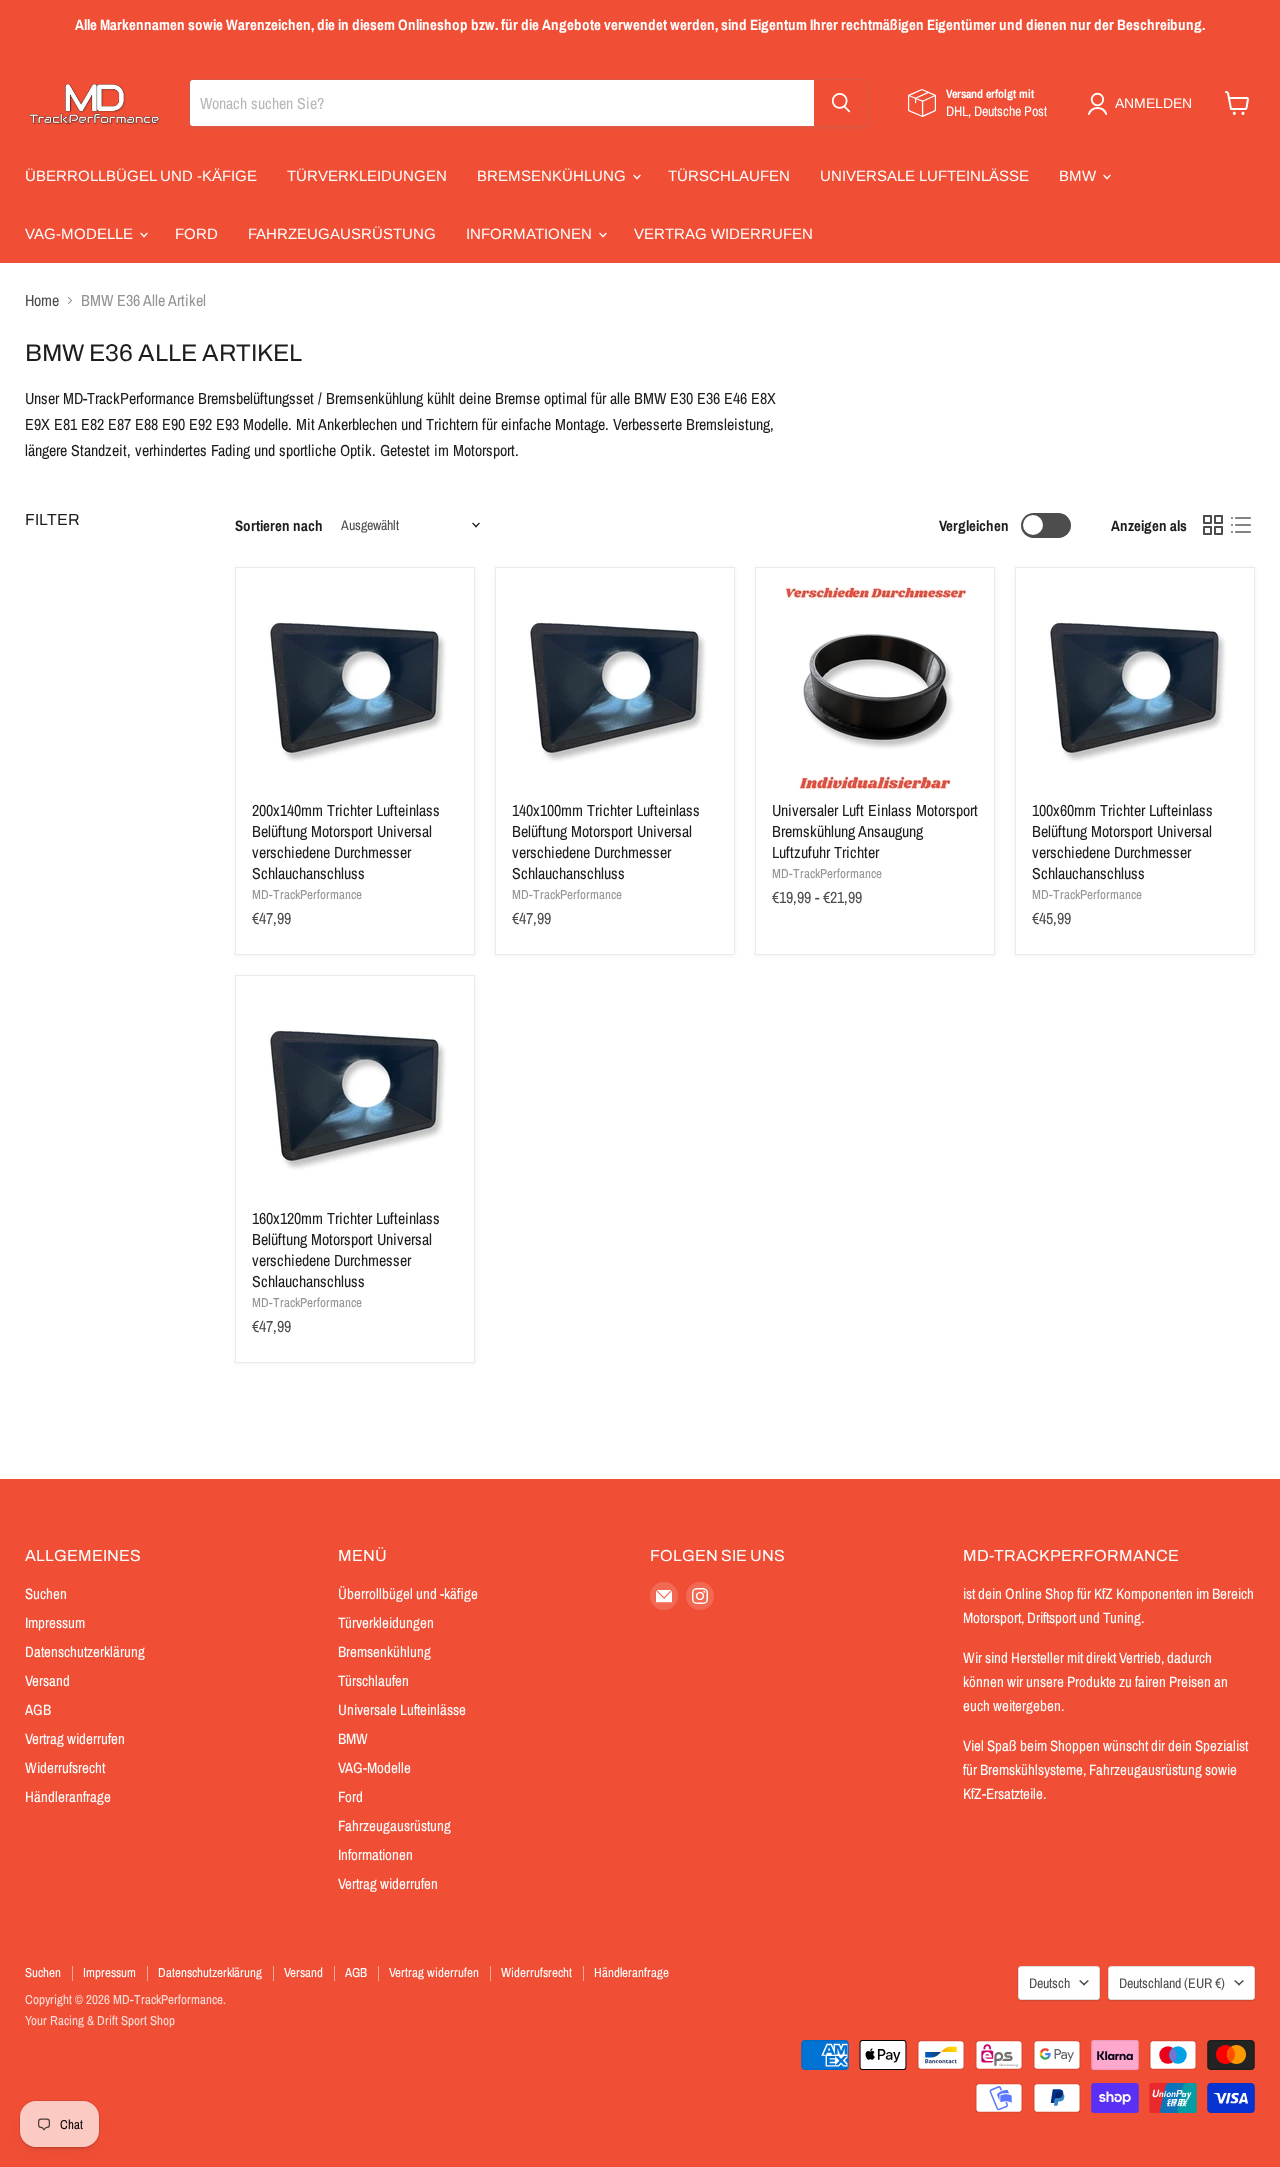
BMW (1079, 175)
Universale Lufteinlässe (924, 175)
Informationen (531, 233)
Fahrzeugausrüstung (342, 233)
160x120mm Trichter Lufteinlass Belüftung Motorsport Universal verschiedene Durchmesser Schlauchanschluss (346, 1249)
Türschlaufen (729, 175)
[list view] (1241, 525)
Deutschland (1172, 1983)
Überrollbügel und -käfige (141, 175)
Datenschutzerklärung (85, 1651)
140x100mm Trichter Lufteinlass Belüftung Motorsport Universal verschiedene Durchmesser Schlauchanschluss (606, 841)
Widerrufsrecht (65, 1767)
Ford (196, 233)
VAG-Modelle (81, 233)
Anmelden (1153, 103)
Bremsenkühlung (553, 175)
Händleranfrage (68, 1796)
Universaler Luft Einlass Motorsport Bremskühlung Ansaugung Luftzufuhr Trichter (875, 831)
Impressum (55, 1622)
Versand (47, 1680)
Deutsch (1049, 1983)
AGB (38, 1709)
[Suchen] (841, 103)
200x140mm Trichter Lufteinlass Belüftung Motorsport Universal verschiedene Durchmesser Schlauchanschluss (346, 841)
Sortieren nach (279, 525)
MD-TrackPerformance (307, 894)
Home (42, 300)
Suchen (46, 1593)
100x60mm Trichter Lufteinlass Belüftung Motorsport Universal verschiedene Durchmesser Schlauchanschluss (1122, 841)
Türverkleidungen (367, 175)
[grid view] (1213, 525)
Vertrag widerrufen (723, 233)
